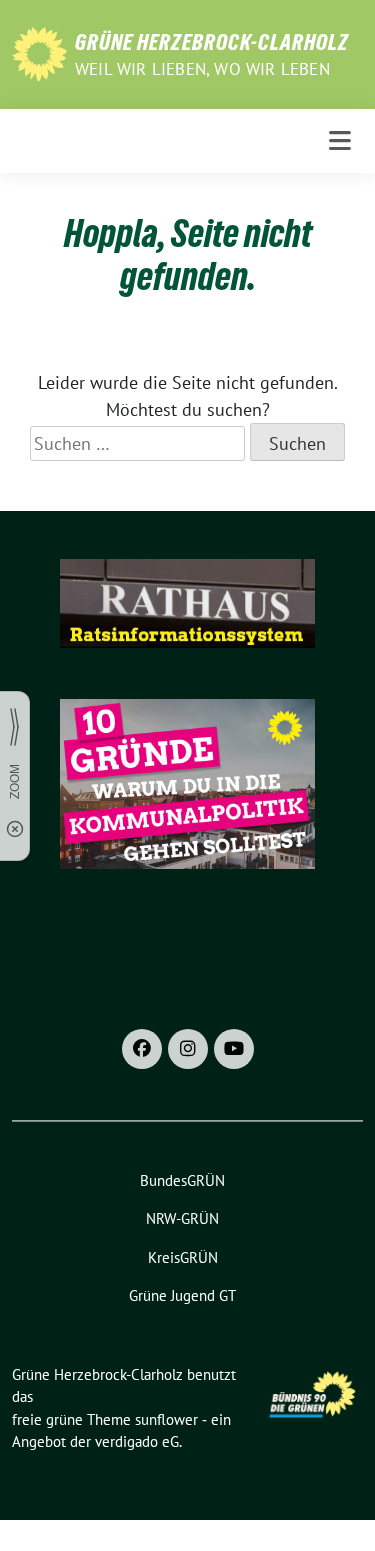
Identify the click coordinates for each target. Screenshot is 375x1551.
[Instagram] (188, 1049)
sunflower (166, 1419)
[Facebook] (142, 1049)
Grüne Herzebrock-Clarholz (212, 42)
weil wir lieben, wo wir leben (202, 69)
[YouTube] (234, 1049)
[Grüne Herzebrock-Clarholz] (39, 52)
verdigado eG (137, 1441)
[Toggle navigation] (340, 141)
